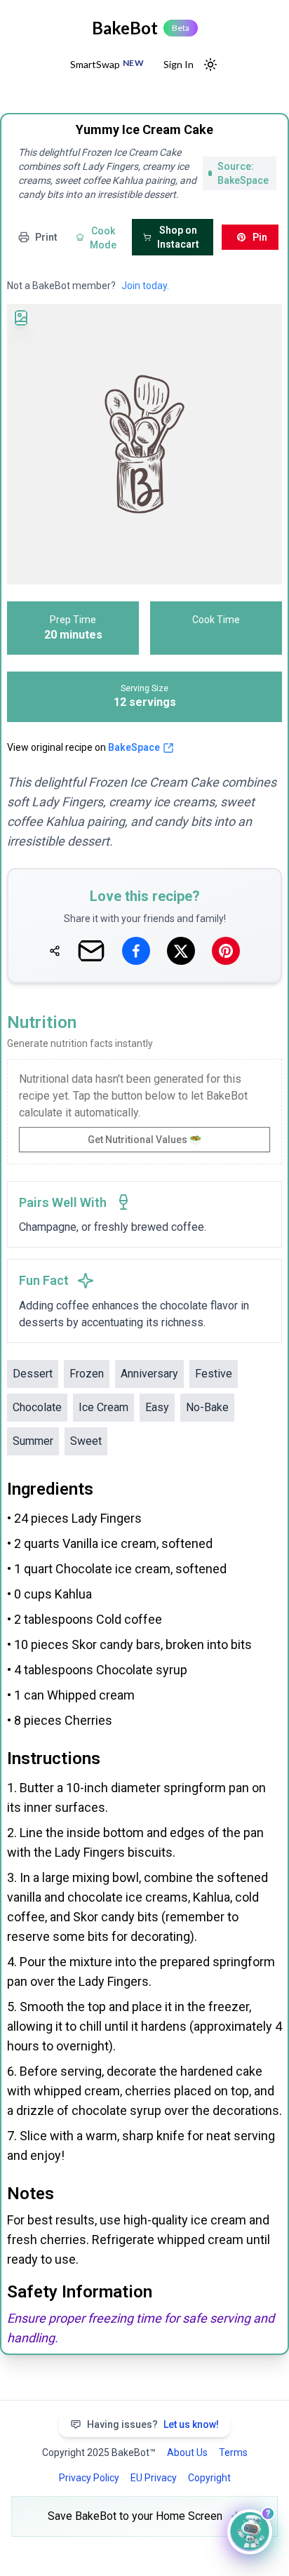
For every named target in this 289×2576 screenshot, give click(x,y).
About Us (187, 2452)
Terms (233, 2452)
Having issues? (153, 2424)
